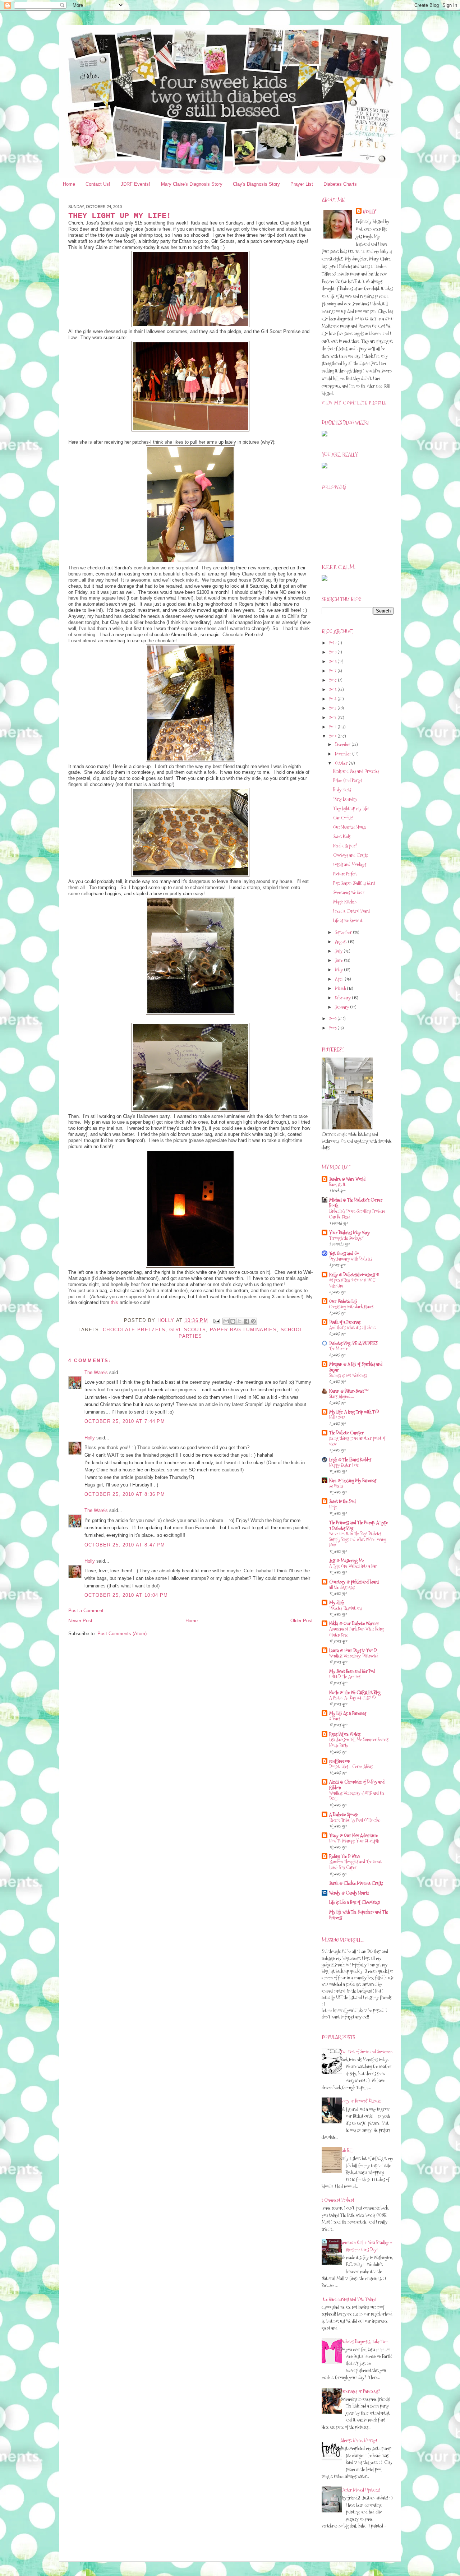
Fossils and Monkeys (350, 864)
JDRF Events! (135, 184)
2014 (333, 699)
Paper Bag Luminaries (243, 1330)
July (339, 951)
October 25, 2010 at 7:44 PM (125, 1421)
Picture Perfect (345, 874)
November (344, 754)
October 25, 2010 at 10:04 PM (126, 1595)
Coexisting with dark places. (352, 1307)
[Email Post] (216, 1321)
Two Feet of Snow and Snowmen (366, 2052)
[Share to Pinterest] (253, 1321)
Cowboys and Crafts (350, 855)
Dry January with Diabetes (351, 1259)
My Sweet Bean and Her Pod (352, 1671)
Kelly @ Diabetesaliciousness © (354, 1275)
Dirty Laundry (345, 799)
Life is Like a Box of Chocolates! (355, 1902)
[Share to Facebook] (247, 1321)
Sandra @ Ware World (347, 1179)
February (343, 998)
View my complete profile (354, 403)
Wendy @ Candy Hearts (349, 1893)
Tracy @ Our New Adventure (353, 1835)
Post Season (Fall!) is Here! (354, 883)
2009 (333, 1018)
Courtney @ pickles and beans (354, 1582)
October (342, 763)
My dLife (337, 1603)
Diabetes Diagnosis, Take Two (364, 2341)
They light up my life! (351, 808)
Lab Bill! (347, 2150)
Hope (333, 1507)
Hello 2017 (337, 1417)
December (343, 744)
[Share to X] (240, 1321)
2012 (333, 717)
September (344, 932)
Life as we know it (348, 920)
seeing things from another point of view (357, 1441)
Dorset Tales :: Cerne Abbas (351, 1766)
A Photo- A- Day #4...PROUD (352, 1698)
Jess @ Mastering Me (347, 1560)
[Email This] (226, 1321)
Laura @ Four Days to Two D (353, 1650)
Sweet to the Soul (342, 1501)
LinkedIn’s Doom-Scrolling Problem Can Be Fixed (357, 1214)
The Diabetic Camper (346, 1433)
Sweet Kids (342, 836)
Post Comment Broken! (335, 2200)
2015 (333, 689)
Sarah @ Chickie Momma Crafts (356, 1883)
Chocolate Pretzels (134, 1330)
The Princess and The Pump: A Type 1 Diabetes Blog (358, 1525)
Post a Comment (86, 1611)
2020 (333, 643)
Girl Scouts (188, 1330)
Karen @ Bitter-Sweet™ (349, 1391)
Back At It (337, 1185)
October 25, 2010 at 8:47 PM (125, 1545)
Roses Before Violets (345, 1734)
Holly (90, 1438)
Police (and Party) (348, 780)
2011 (333, 727)
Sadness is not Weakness (348, 1375)
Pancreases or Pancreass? (360, 2391)
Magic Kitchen (345, 902)
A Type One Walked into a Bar (353, 1566)
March (341, 988)
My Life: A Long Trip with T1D (354, 1412)
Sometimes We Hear (349, 892)
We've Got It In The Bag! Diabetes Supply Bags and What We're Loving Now (358, 1539)
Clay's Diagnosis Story (256, 184)
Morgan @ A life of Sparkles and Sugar (356, 1367)
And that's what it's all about (353, 1328)
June (339, 960)
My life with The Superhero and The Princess (359, 1915)
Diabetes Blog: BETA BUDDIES (353, 1343)
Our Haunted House (350, 827)
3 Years (335, 1719)
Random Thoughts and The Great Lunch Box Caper (355, 1865)
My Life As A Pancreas (348, 1713)
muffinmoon (340, 1761)
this (114, 1302)
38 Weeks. (337, 1486)
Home (69, 184)
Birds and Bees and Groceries (356, 771)
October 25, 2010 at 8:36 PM (125, 1494)
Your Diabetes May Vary (349, 1232)
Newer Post (80, 1621)
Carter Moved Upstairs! (360, 2490)
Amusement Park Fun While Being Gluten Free (356, 1632)
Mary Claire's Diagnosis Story (192, 184)
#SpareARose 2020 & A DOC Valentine (352, 1283)
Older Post (302, 1621)
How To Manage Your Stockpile (354, 1841)
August (341, 942)
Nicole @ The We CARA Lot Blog (355, 1692)
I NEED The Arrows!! (346, 1677)
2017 (333, 671)
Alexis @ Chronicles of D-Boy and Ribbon (357, 1785)
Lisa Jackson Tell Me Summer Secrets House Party (359, 1742)
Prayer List (302, 184)
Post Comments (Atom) (122, 1634)
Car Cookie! (343, 818)
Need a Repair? (345, 846)
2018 (333, 661)
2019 (333, 652)
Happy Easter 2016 (344, 1465)
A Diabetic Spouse (344, 1814)
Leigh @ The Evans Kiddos (350, 1460)
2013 (333, 708)
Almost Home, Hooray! (359, 2440)
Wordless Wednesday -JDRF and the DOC (357, 1796)
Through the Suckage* (346, 1238)
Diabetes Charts (340, 184)
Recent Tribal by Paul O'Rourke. (355, 1820)
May (339, 970)
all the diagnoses (342, 1587)
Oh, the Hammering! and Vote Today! (346, 2299)
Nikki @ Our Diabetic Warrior (354, 1623)
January (342, 1007)
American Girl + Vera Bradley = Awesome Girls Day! (366, 2246)
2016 (333, 680)
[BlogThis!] (233, 1321)
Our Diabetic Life (343, 1301)
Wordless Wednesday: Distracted (354, 1656)
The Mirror (339, 1349)
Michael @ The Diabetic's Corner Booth (356, 1203)
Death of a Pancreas (345, 1322)
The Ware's (96, 1372)
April (340, 979)
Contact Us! (98, 184)
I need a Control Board (351, 911)
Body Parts (342, 790)
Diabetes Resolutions (346, 1608)
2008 (333, 1028)
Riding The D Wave (345, 1856)
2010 (333, 736)
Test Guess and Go (344, 1253)
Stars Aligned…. (341, 1396)
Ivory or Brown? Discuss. (361, 2101)
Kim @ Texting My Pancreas (353, 1480)
